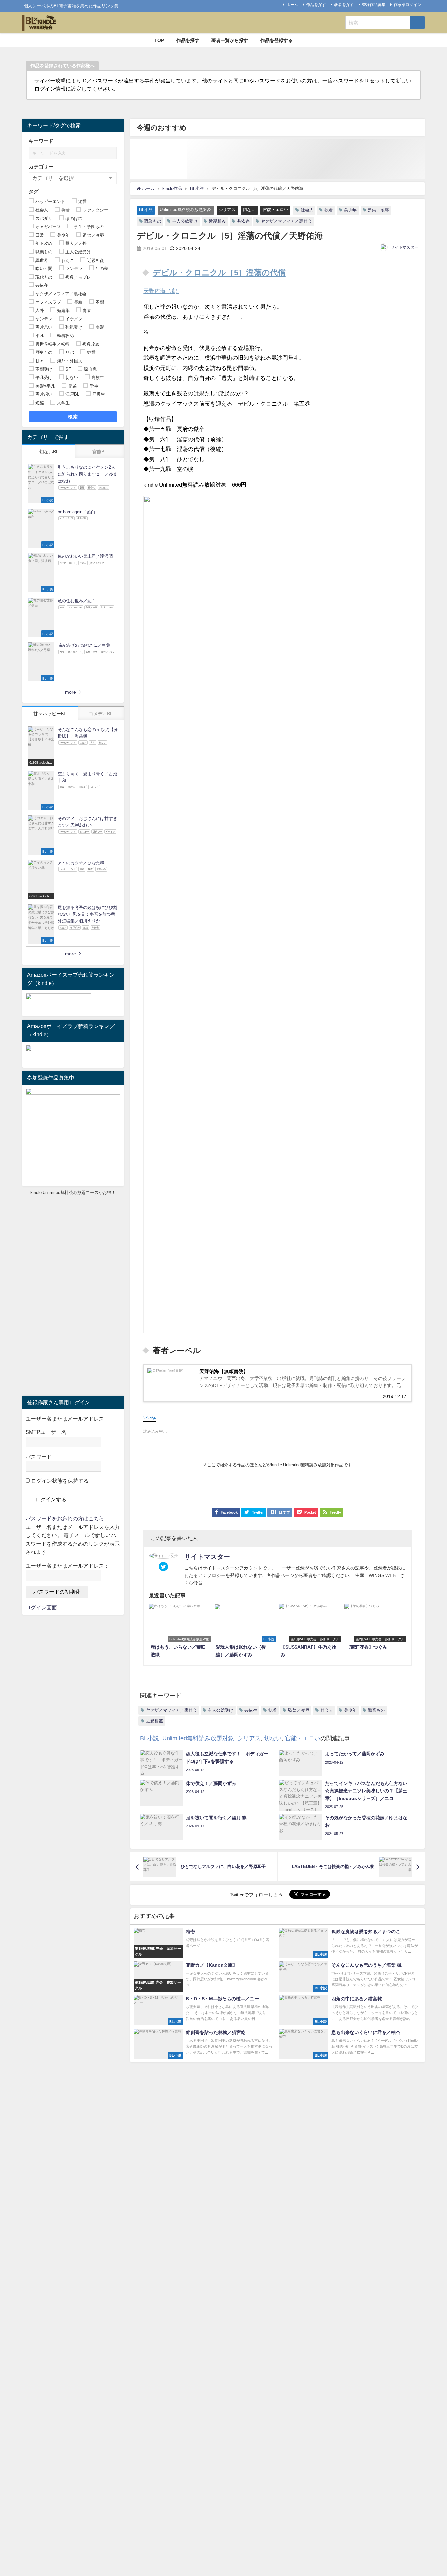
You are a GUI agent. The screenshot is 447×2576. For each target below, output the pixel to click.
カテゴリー (41, 166)
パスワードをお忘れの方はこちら (65, 1518)
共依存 (243, 221)
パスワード (39, 1457)
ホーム (292, 5)
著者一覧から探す (230, 40)
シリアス (227, 210)
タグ (34, 191)
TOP (159, 40)
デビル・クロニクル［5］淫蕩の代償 (219, 272)
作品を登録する (277, 40)
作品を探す (316, 5)
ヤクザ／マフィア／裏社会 (286, 221)
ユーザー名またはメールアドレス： (67, 1566)
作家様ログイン (407, 5)
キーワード (41, 141)
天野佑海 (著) (161, 291)
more (71, 692)
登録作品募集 (374, 5)
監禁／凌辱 (378, 210)
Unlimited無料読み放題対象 (186, 210)
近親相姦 (217, 221)
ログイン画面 (41, 1607)
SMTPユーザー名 (46, 1432)
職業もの (153, 221)
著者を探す (344, 5)
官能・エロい (276, 210)
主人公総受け (185, 221)
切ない (249, 210)
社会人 (307, 210)
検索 (73, 417)
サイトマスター (404, 247)
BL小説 (146, 210)
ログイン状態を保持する (59, 1481)
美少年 (350, 210)
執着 (329, 210)
